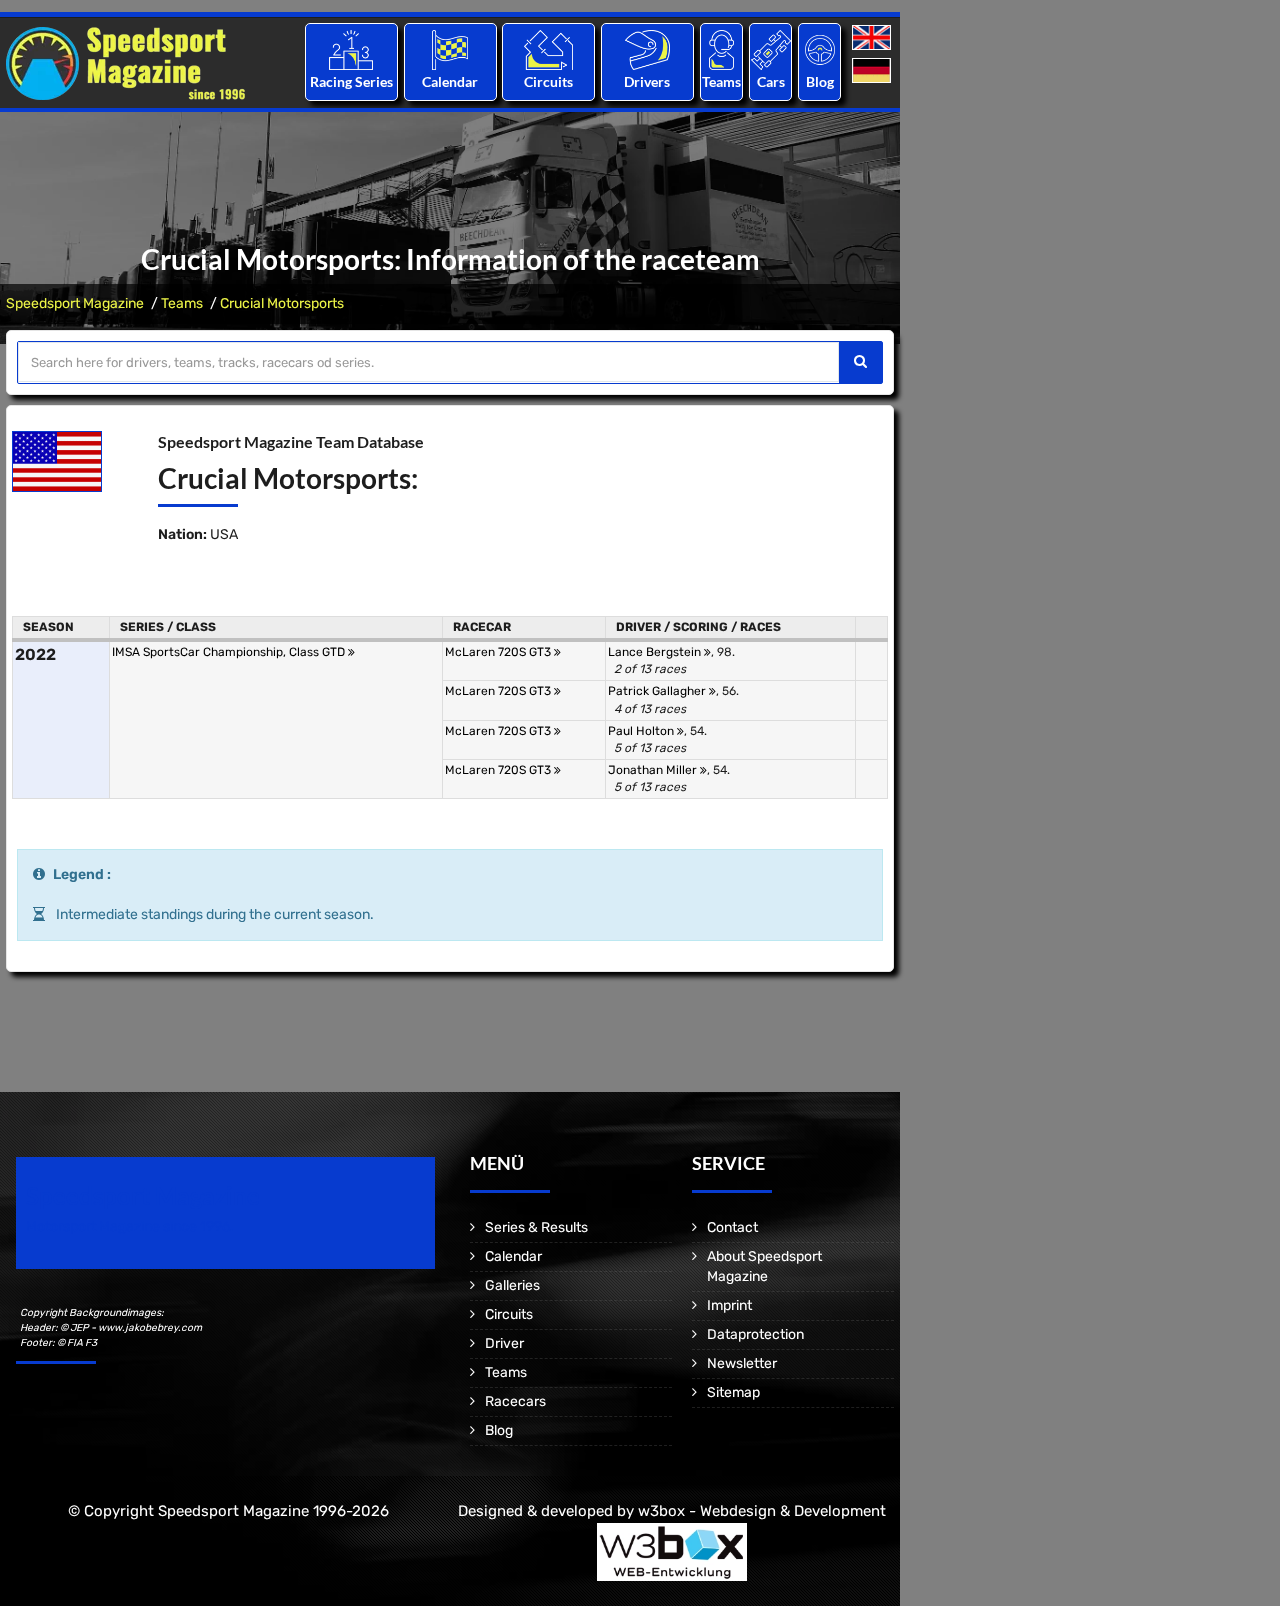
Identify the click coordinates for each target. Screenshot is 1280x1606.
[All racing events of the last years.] (450, 49)
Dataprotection (755, 1334)
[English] (873, 38)
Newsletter (742, 1363)
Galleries (512, 1285)
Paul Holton (642, 731)
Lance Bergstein (656, 652)
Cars (771, 81)
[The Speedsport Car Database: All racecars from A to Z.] (771, 49)
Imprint (729, 1305)
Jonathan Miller (654, 770)
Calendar (450, 81)
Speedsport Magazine (75, 303)
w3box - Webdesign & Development (762, 1511)
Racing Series (351, 81)
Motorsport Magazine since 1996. (130, 1226)
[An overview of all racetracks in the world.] (548, 49)
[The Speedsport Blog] (820, 49)
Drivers (647, 81)
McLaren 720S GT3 (499, 652)
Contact (732, 1227)
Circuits (548, 81)
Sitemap (733, 1392)
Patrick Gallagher (658, 691)
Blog (820, 81)
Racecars (515, 1401)
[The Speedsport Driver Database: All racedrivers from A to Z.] (647, 49)
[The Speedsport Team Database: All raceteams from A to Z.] (721, 49)
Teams (721, 81)
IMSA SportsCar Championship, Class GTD (230, 652)
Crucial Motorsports (282, 303)
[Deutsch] (873, 71)
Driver (504, 1343)
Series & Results (536, 1227)
